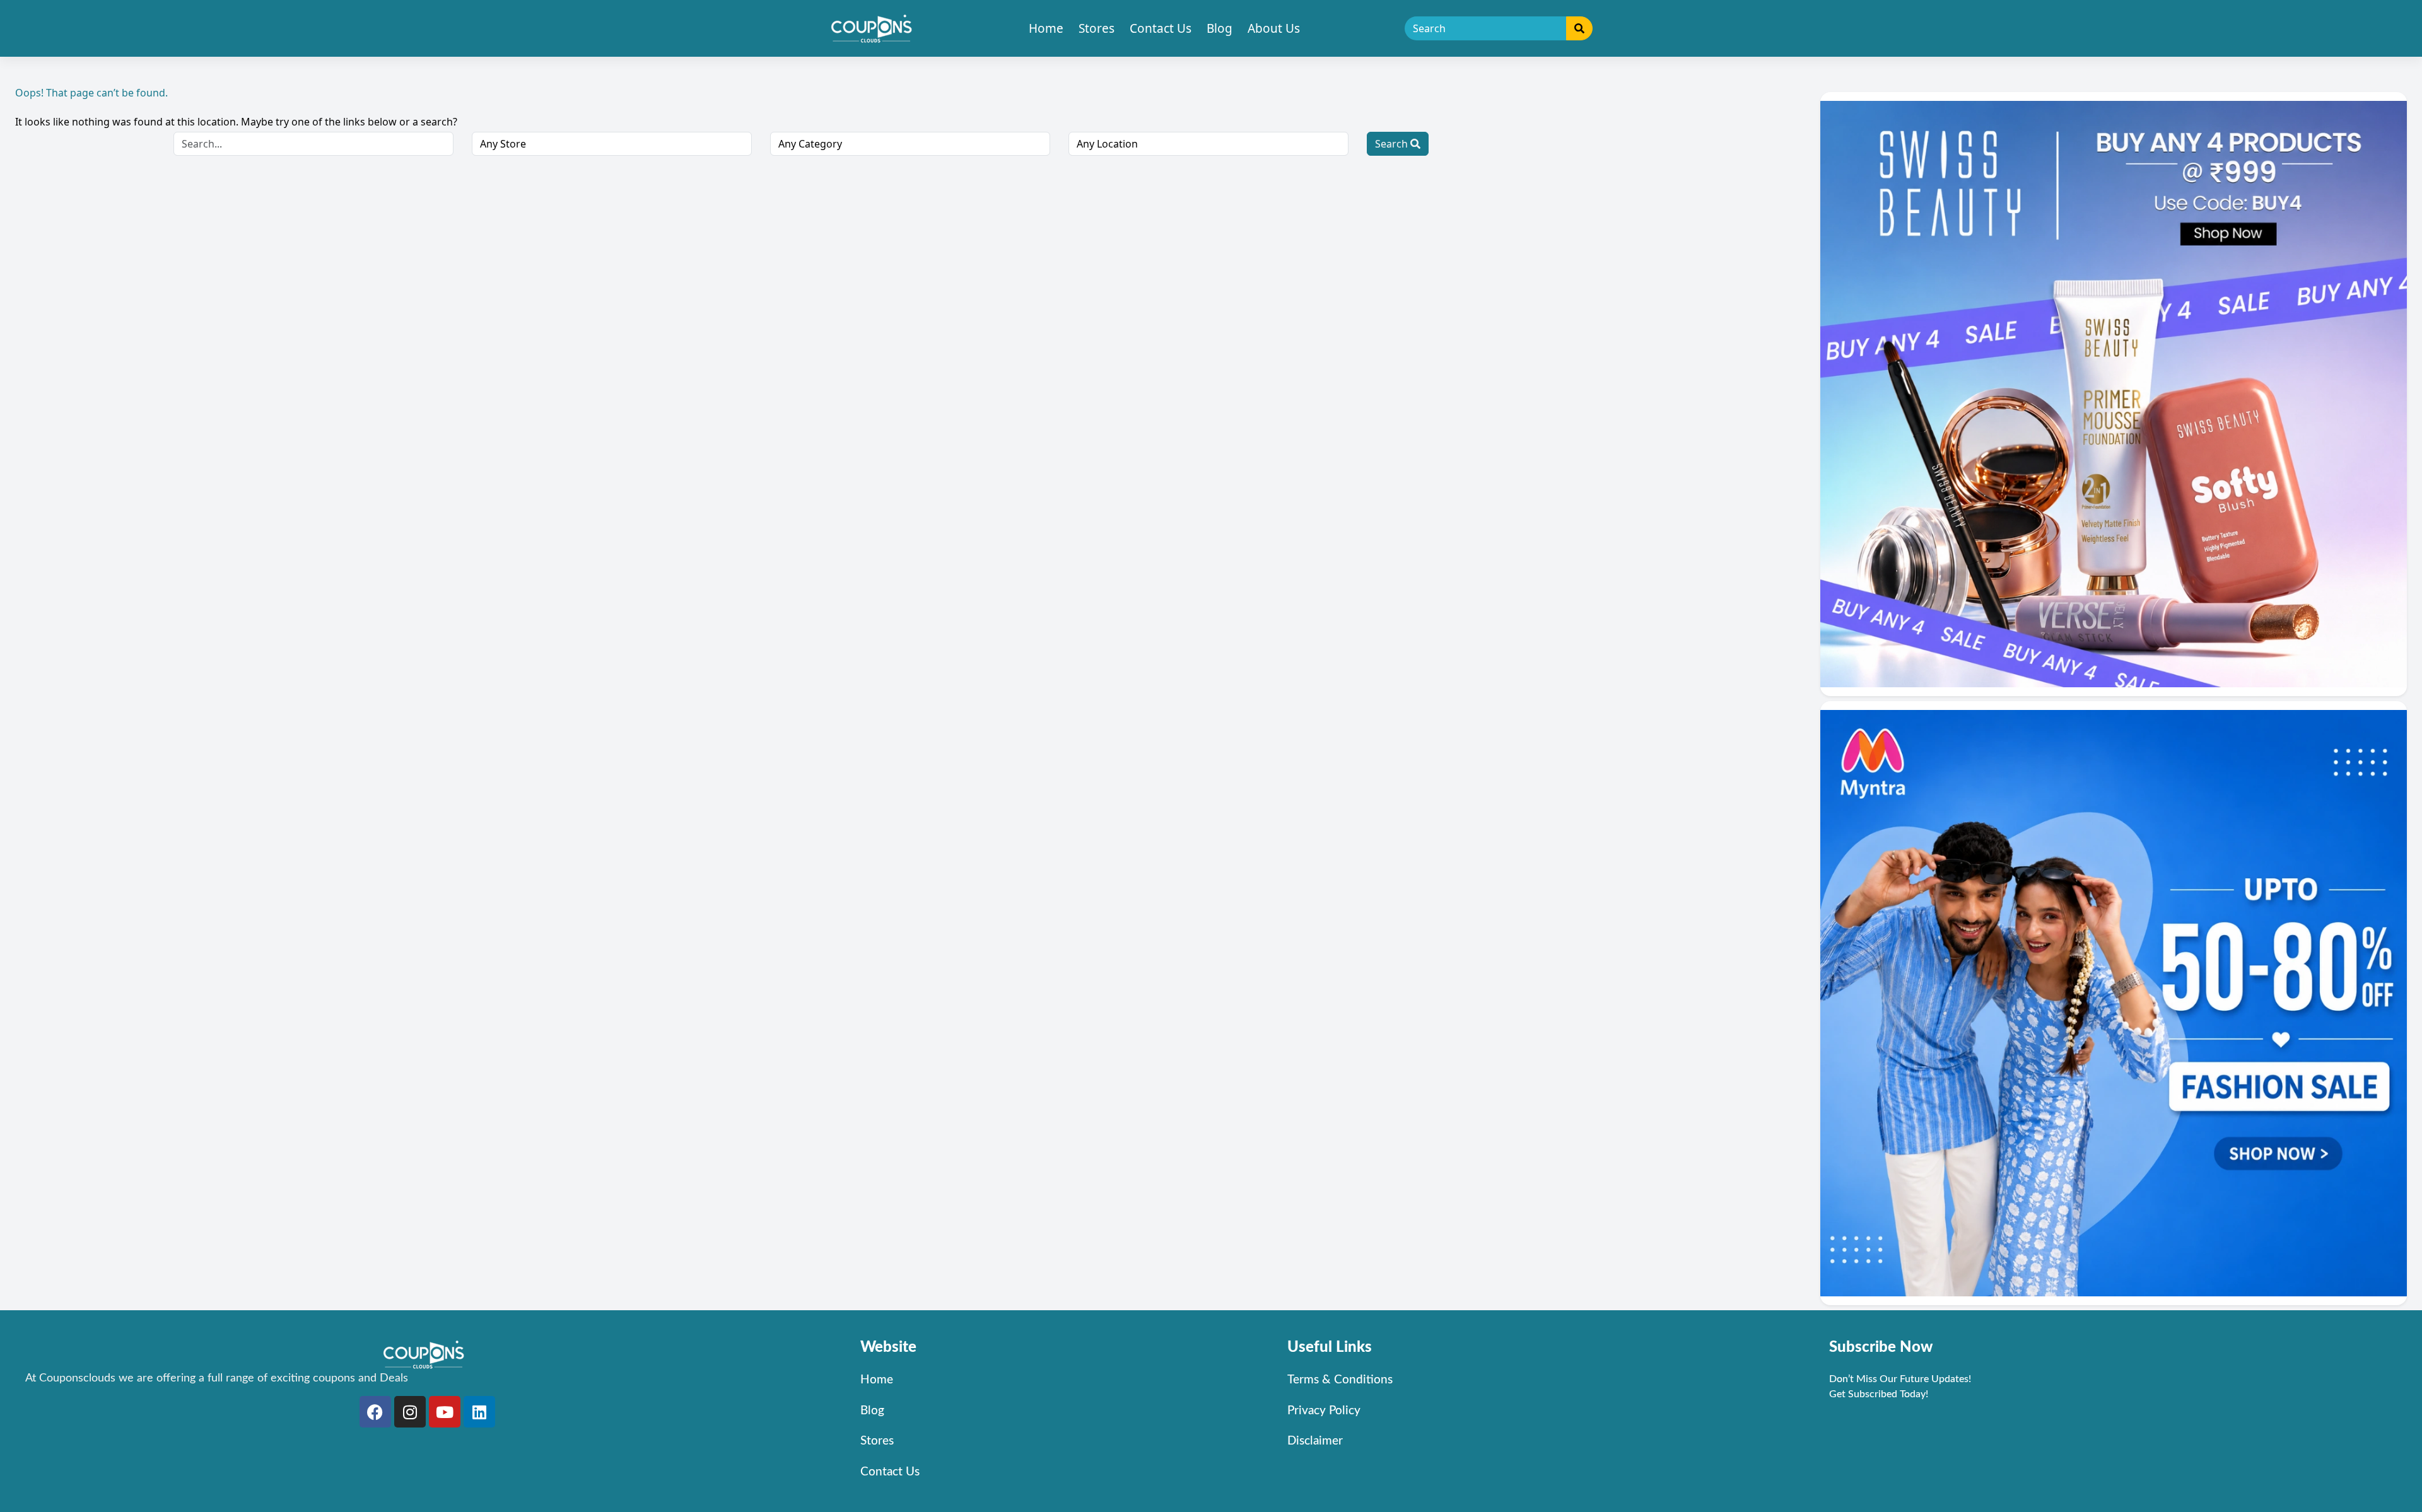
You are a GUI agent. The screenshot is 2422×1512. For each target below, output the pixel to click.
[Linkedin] (479, 1412)
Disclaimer (1315, 1441)
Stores (1097, 28)
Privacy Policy (1324, 1411)
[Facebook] (375, 1412)
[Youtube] (445, 1412)
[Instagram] (410, 1412)
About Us (1274, 28)
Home (1046, 28)
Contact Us (1161, 28)
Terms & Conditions (1340, 1380)
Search (1393, 144)
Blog (1220, 28)
